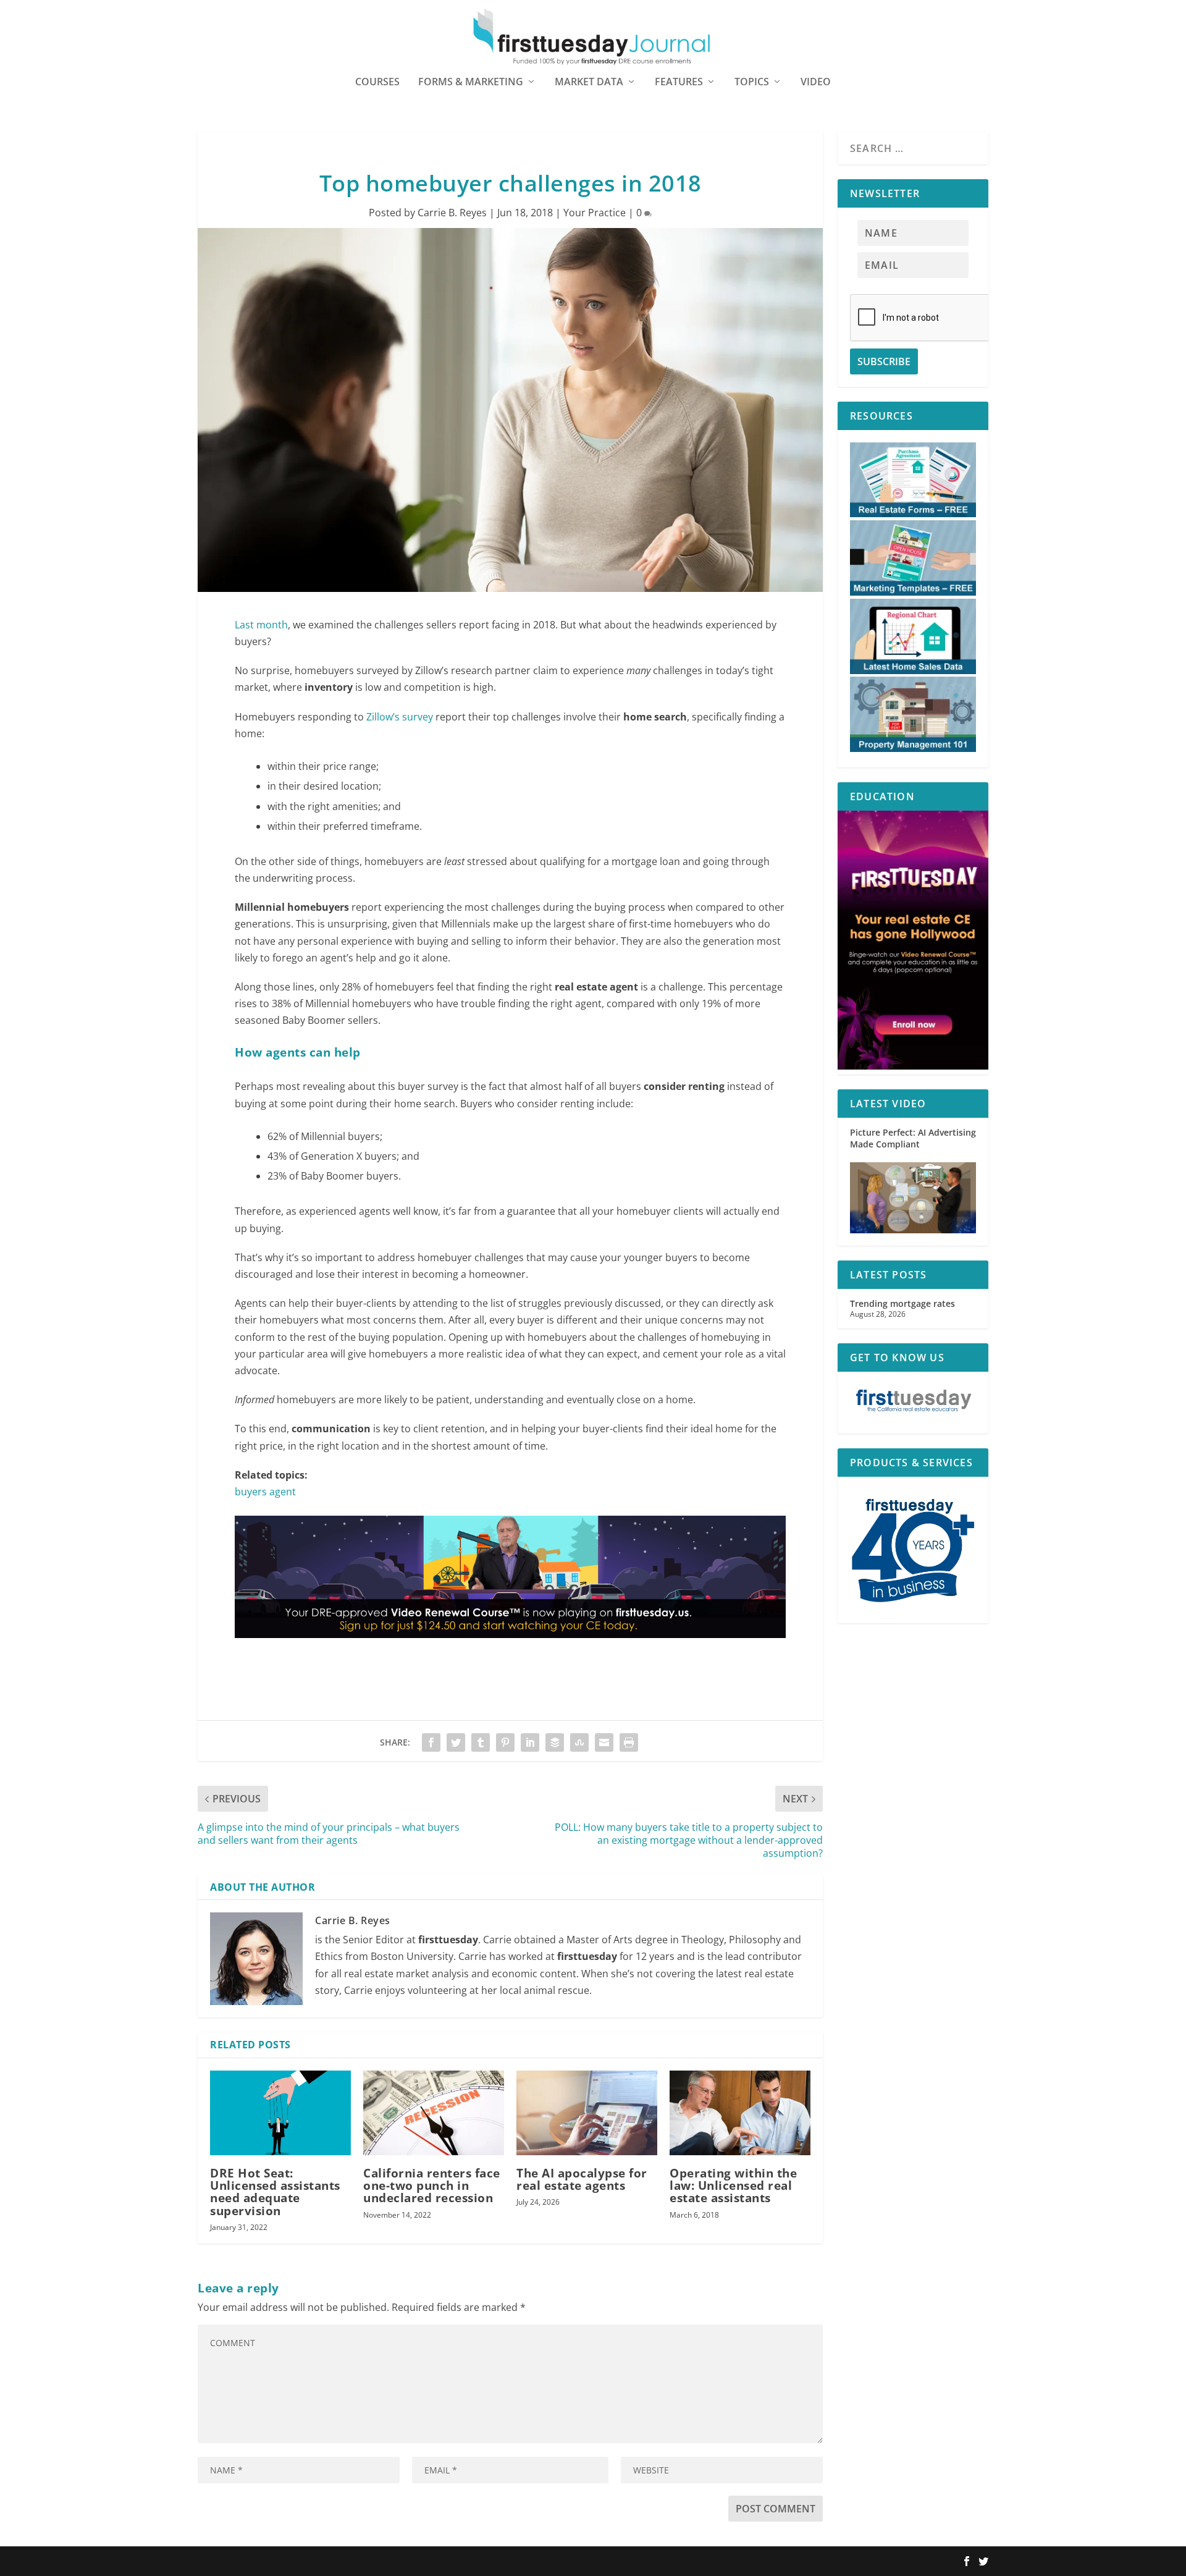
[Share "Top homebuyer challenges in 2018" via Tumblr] (481, 1742)
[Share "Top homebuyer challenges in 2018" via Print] (629, 1742)
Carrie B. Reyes (452, 213)
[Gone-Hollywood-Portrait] (913, 1066)
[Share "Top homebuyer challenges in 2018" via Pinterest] (505, 1742)
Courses (377, 82)
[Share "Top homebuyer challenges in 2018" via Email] (604, 1742)
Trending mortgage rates (902, 1303)
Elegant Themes (276, 2562)
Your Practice (595, 213)
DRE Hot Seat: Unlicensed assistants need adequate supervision (275, 2192)
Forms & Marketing (471, 82)
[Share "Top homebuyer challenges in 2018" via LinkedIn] (530, 1742)
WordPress (379, 2562)
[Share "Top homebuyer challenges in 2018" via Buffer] (555, 1742)
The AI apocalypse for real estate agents (582, 2179)
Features (679, 82)
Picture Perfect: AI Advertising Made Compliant (913, 1138)
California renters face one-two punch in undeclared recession (432, 2185)
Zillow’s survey (400, 717)
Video (816, 82)
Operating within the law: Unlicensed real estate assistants (733, 2185)
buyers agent (265, 1492)
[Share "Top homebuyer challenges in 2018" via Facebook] (431, 1742)
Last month (261, 625)
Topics (752, 82)
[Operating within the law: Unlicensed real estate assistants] (740, 2113)
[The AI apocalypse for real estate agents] (587, 2113)
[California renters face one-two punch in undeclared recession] (434, 2113)
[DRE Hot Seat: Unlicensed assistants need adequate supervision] (280, 2113)
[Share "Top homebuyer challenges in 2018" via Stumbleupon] (579, 1742)
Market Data (589, 82)
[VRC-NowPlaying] (510, 1650)
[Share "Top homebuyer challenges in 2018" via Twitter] (456, 1742)
